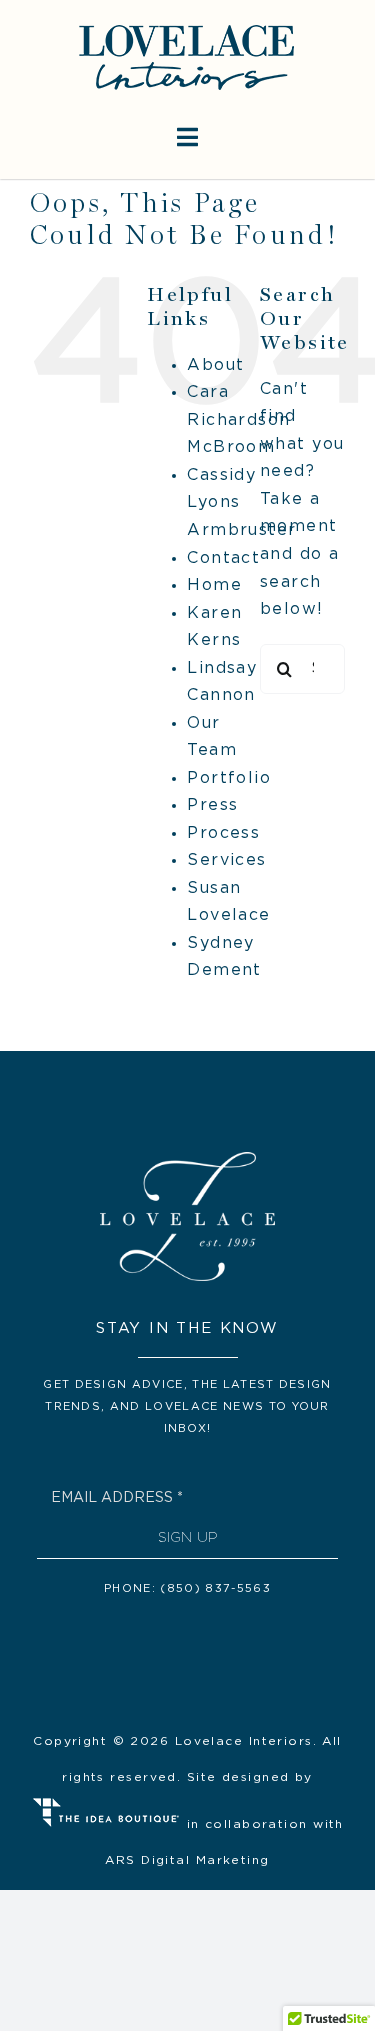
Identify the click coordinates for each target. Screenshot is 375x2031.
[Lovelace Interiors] (186, 28)
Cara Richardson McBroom (238, 419)
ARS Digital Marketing (187, 1860)
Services (227, 860)
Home (214, 585)
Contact (223, 558)
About (215, 365)
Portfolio (229, 778)
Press (212, 805)
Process (223, 833)
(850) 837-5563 (215, 1588)
